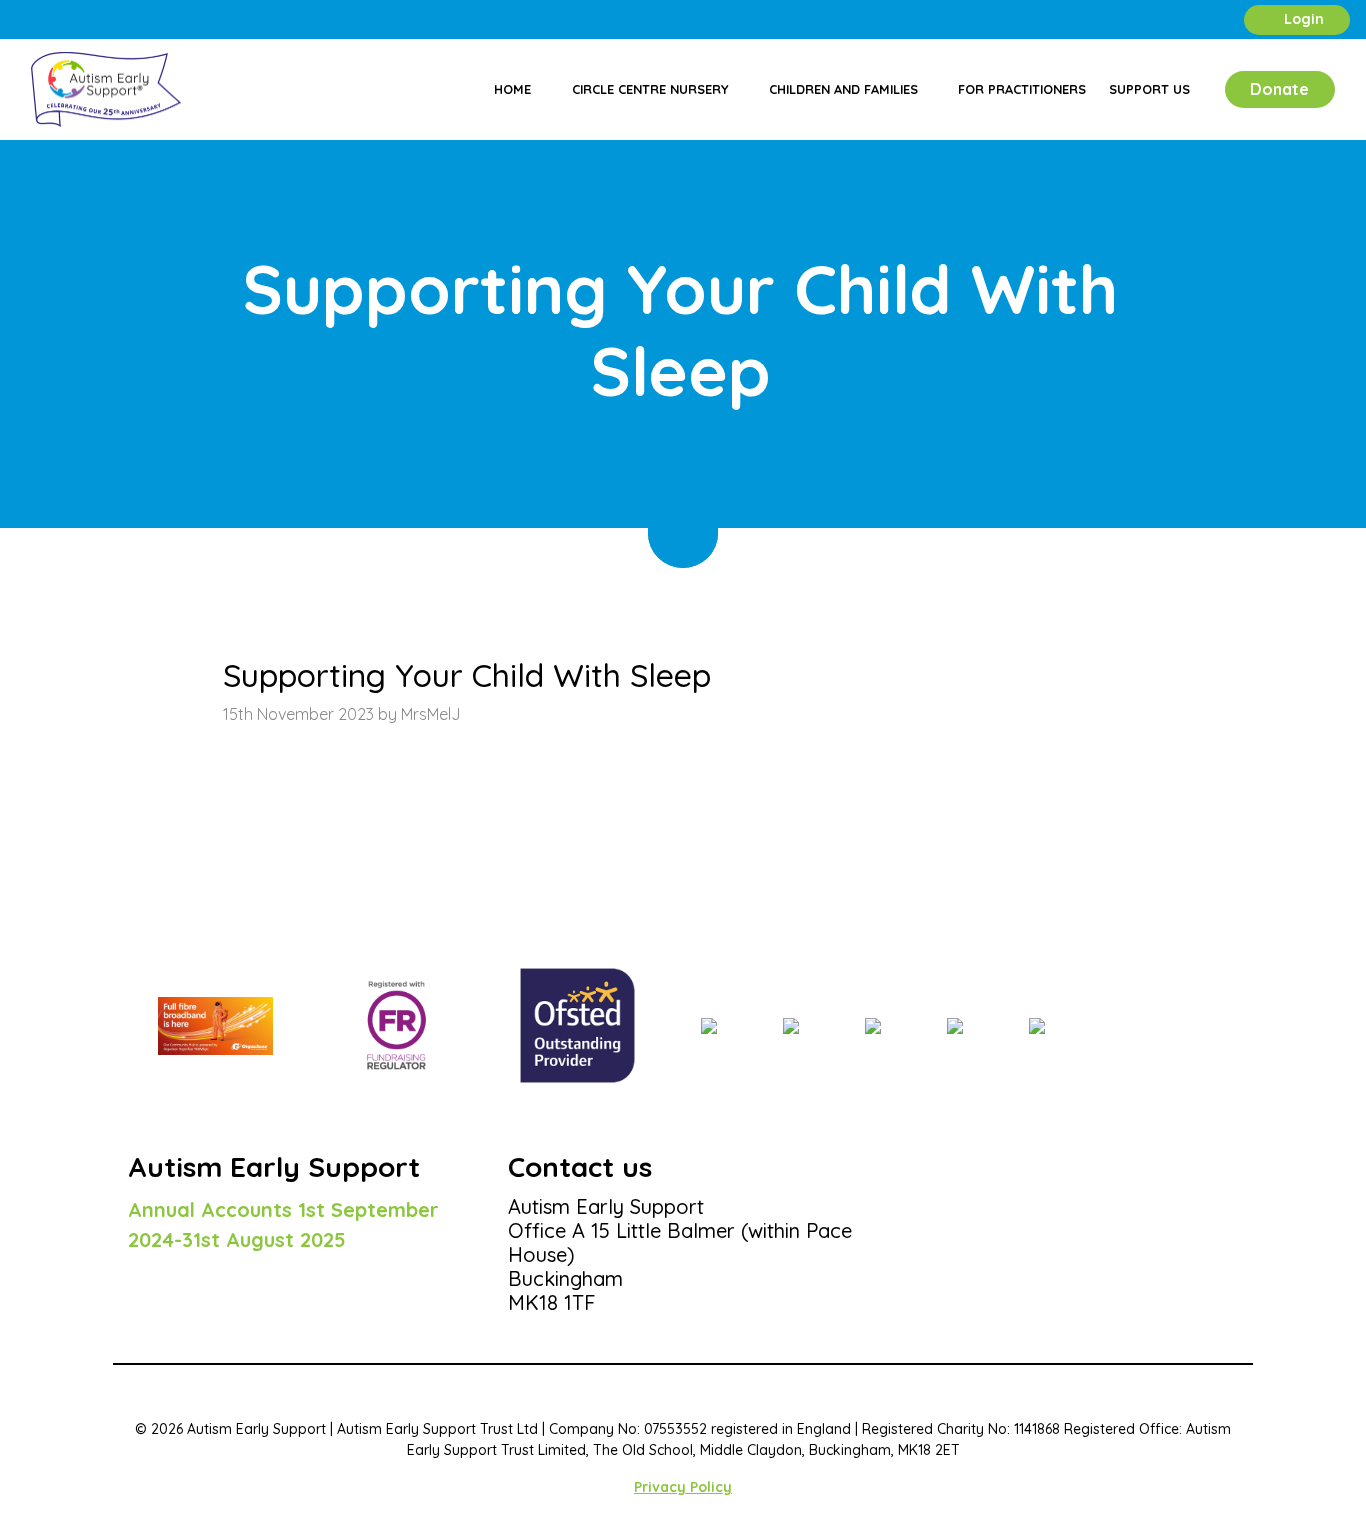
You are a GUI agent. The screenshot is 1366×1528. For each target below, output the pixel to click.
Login (1302, 19)
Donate (1279, 89)
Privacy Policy (683, 1487)
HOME (148, 578)
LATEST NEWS (229, 578)
